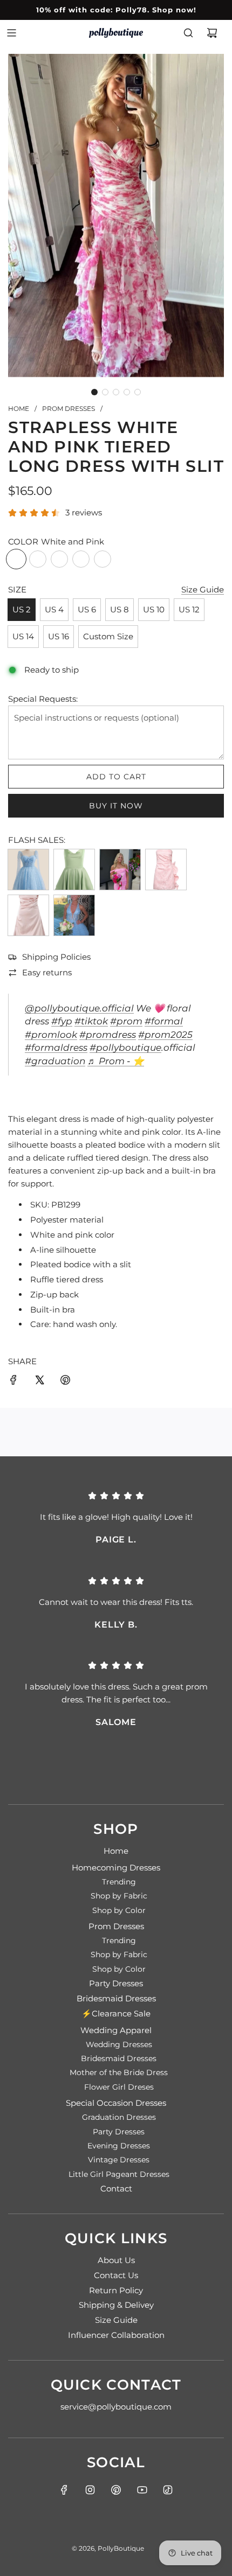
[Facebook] (64, 2490)
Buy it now (116, 806)
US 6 (87, 609)
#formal (164, 1021)
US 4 (54, 609)
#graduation (55, 1061)
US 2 (22, 609)
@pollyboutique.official (79, 1008)
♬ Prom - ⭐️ (116, 1061)
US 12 (189, 609)
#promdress (108, 1035)
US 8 (120, 609)
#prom (126, 1021)
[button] (94, 392)
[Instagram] (90, 2490)
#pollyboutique (125, 1048)
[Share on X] (39, 1382)
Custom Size (108, 636)
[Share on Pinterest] (65, 1382)
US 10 (154, 609)
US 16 (59, 636)
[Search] (188, 33)
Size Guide (203, 589)
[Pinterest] (116, 2490)
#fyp (62, 1021)
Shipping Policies (56, 957)
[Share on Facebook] (13, 1382)
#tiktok (91, 1021)
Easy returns (47, 972)
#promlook (51, 1035)
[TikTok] (168, 2490)
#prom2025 (165, 1035)
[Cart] (212, 33)
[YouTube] (142, 2490)
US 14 (23, 636)
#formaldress (56, 1048)
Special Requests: (43, 699)
